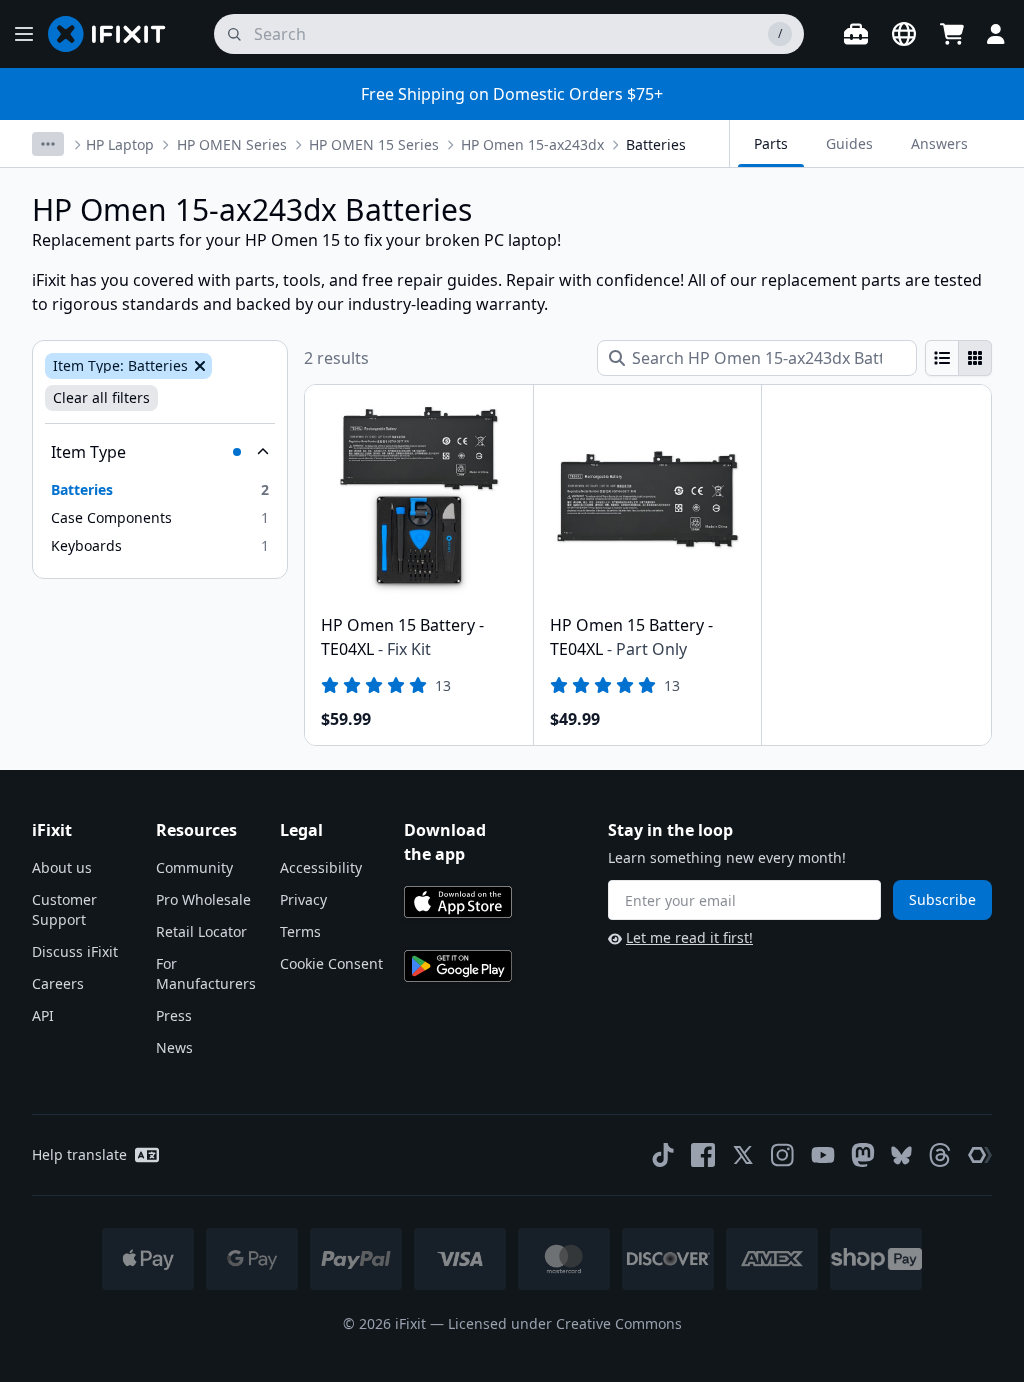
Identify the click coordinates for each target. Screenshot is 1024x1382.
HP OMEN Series (232, 144)
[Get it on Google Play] (458, 966)
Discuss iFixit (75, 951)
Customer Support (64, 909)
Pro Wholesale (203, 899)
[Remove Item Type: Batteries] (198, 366)
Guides (849, 143)
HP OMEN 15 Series (374, 144)
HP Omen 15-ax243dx (532, 144)
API (43, 1015)
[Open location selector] (904, 34)
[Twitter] (743, 1155)
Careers (58, 983)
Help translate (79, 1154)
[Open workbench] (856, 34)
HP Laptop (120, 144)
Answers (939, 143)
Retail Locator (201, 931)
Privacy (303, 899)
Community (194, 867)
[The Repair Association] (980, 1155)
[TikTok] (663, 1155)
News (174, 1047)
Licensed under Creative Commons (565, 1323)
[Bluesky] (901, 1155)
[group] (958, 358)
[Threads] (940, 1155)
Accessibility (321, 867)
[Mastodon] (863, 1155)
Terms (300, 931)
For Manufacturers (206, 973)
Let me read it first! (689, 937)
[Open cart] (952, 34)
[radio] (942, 358)
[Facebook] (703, 1155)
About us (62, 867)
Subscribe (942, 899)
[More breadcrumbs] (48, 144)
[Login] (996, 34)
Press (174, 1015)
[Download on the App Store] (458, 902)
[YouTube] (823, 1155)
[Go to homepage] (115, 34)
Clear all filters (101, 397)
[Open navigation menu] (24, 34)
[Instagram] (783, 1155)
